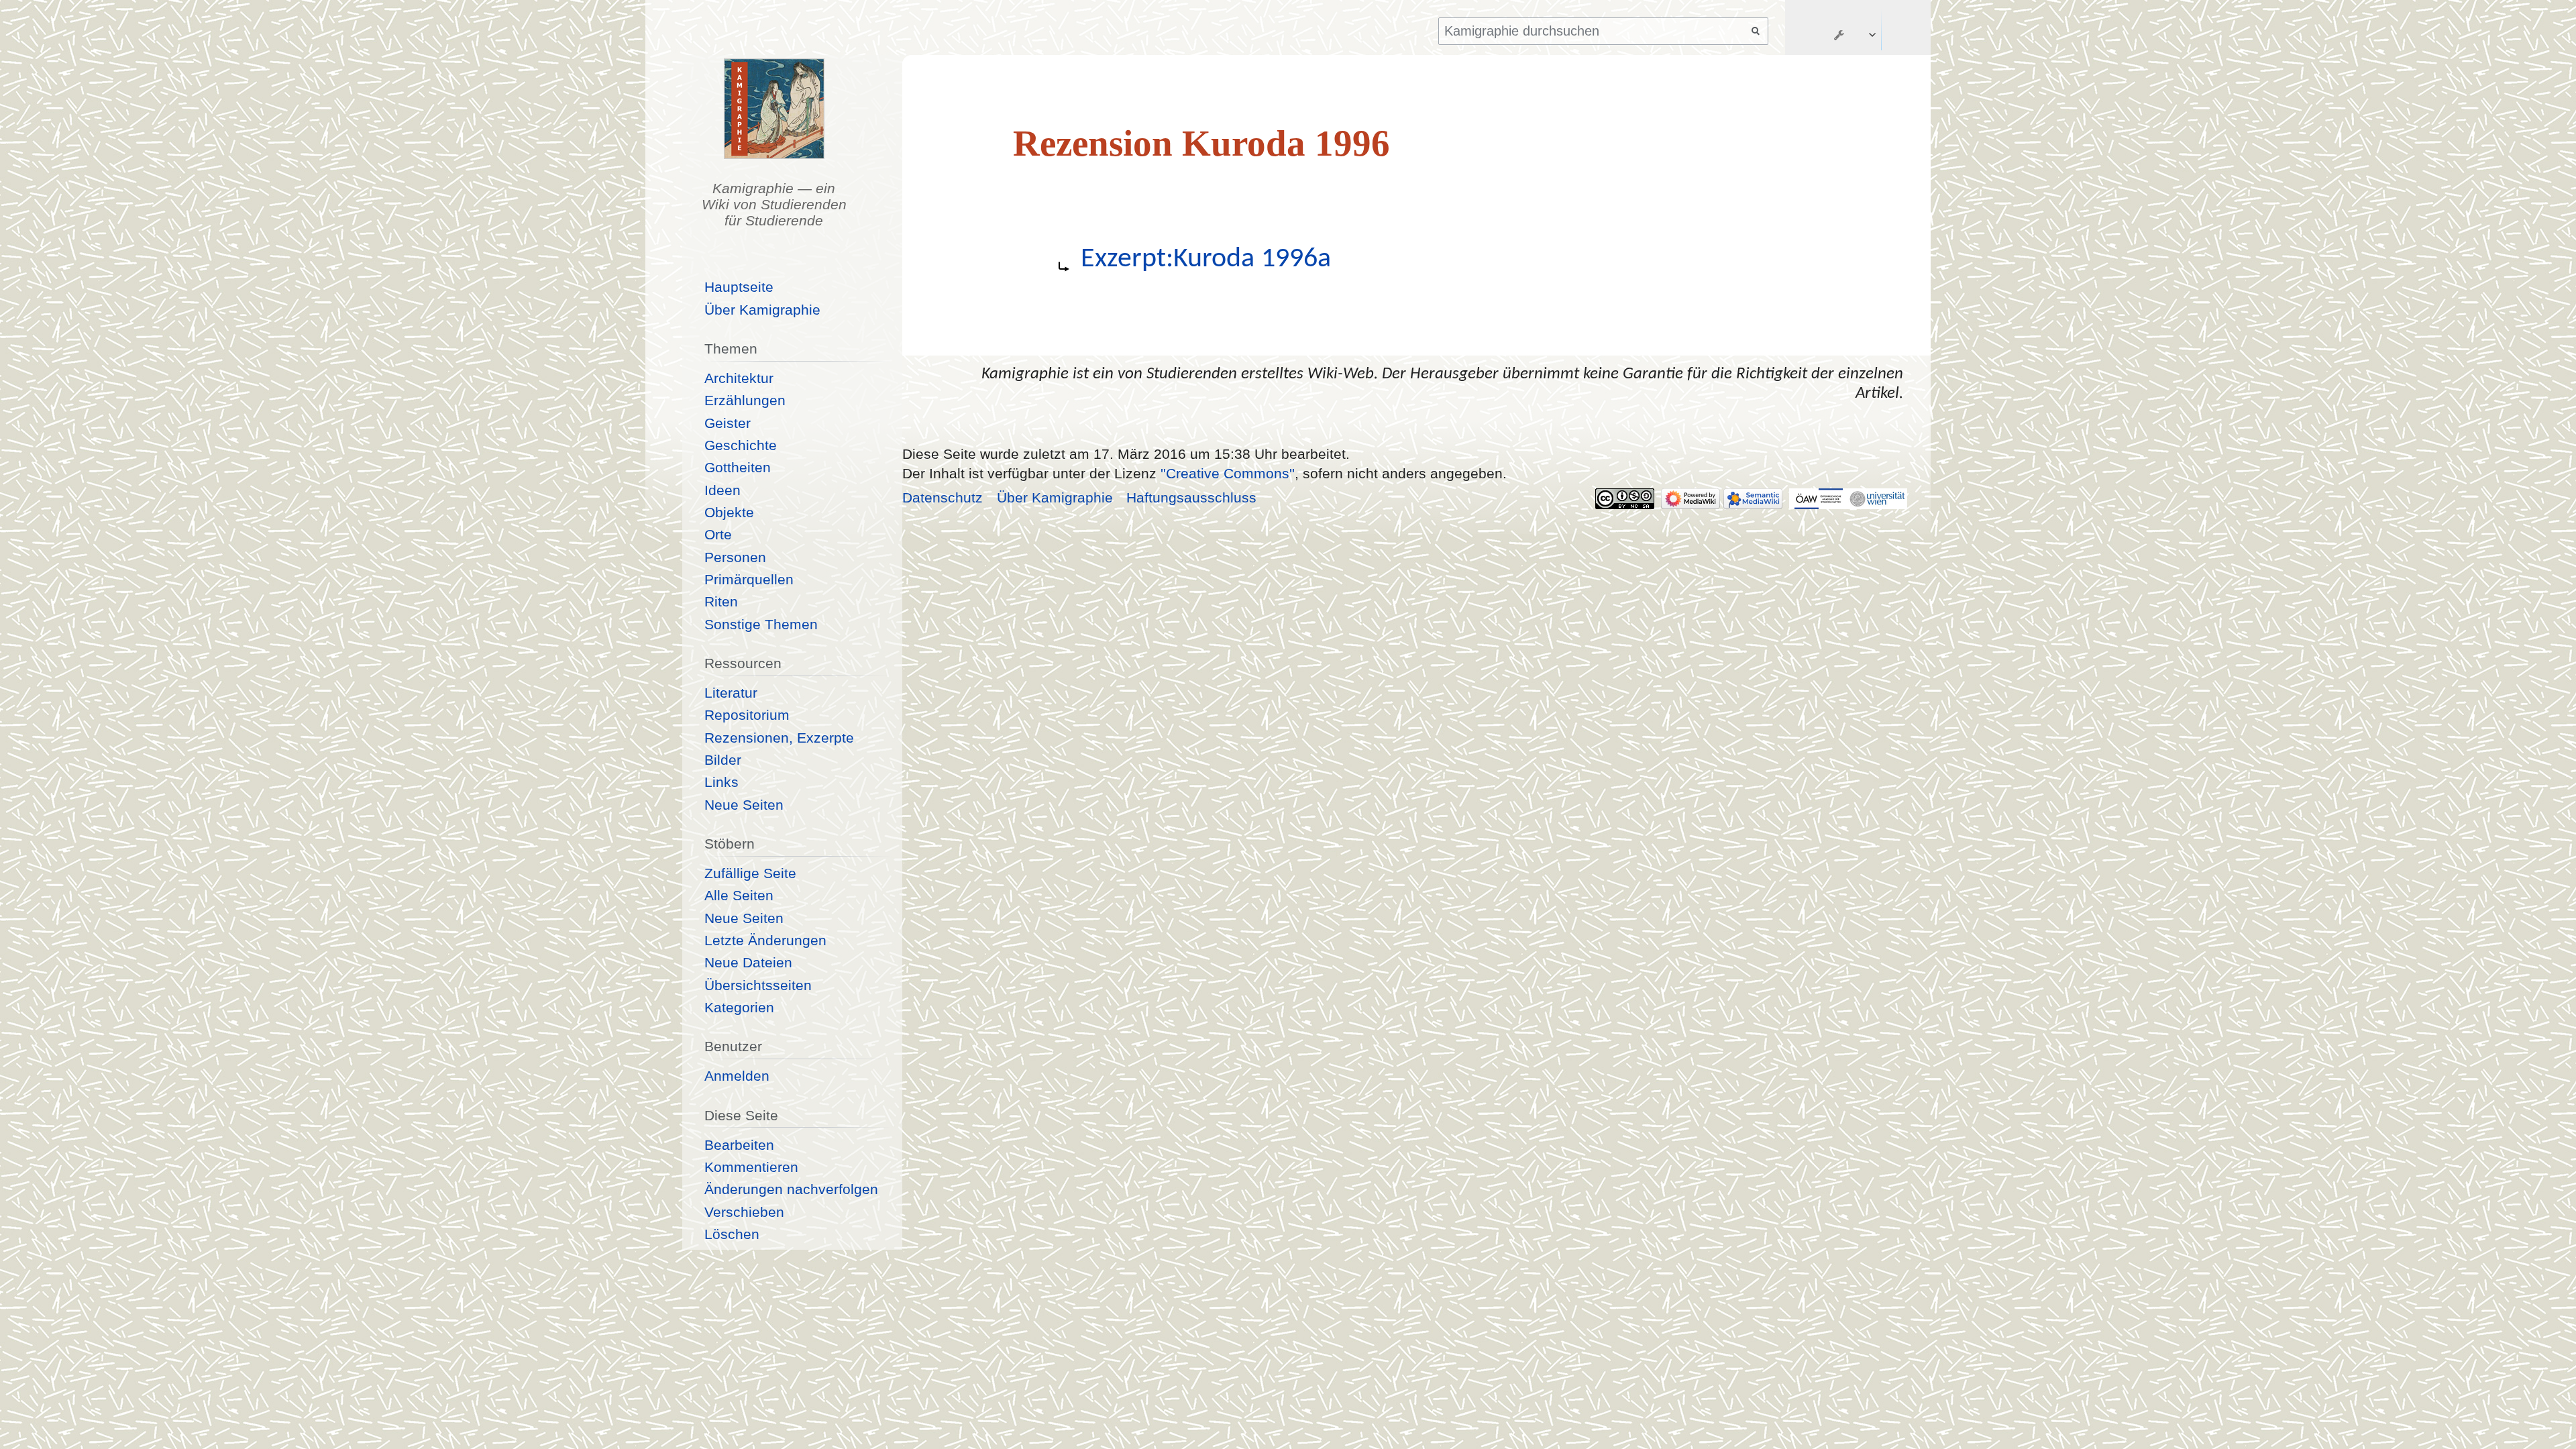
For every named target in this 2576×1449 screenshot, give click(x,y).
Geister (728, 423)
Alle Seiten (739, 895)
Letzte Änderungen (765, 940)
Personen (735, 557)
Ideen (722, 490)
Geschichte (741, 445)
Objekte (729, 512)
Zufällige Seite (750, 873)
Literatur (731, 693)
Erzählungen (745, 400)
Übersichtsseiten (758, 985)
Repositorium (747, 715)
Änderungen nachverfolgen (791, 1189)
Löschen (732, 1234)
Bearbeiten (739, 1145)
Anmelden (737, 1076)
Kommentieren (751, 1167)
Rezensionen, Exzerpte (779, 738)
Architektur (739, 378)
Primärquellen (749, 579)
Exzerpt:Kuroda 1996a (1206, 259)
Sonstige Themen (761, 624)
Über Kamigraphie (762, 310)
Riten (721, 601)
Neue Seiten (744, 805)
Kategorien (739, 1007)
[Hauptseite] (774, 109)
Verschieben (744, 1212)
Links (721, 782)
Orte (718, 534)
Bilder (723, 760)
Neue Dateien (748, 962)
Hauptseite (739, 287)
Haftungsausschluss (1191, 497)
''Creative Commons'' (1228, 473)
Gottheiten (738, 467)
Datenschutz (943, 497)
